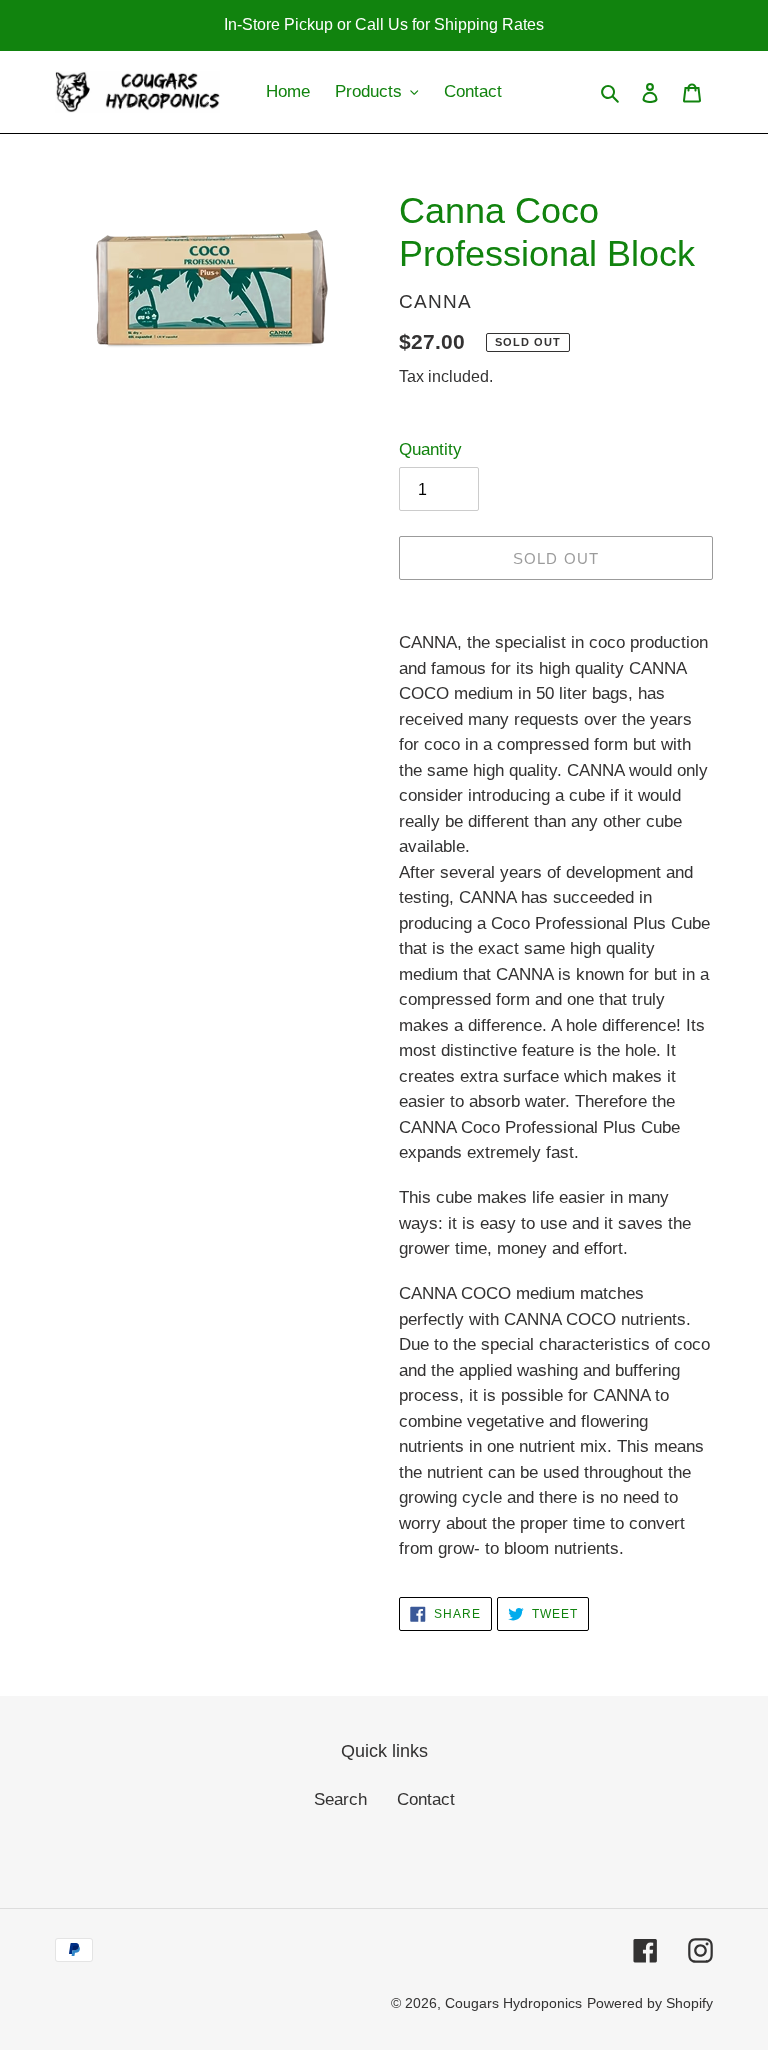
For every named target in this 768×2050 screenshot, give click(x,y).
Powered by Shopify (650, 2003)
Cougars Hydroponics (513, 2003)
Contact (426, 1799)
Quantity (430, 449)
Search (340, 1799)
